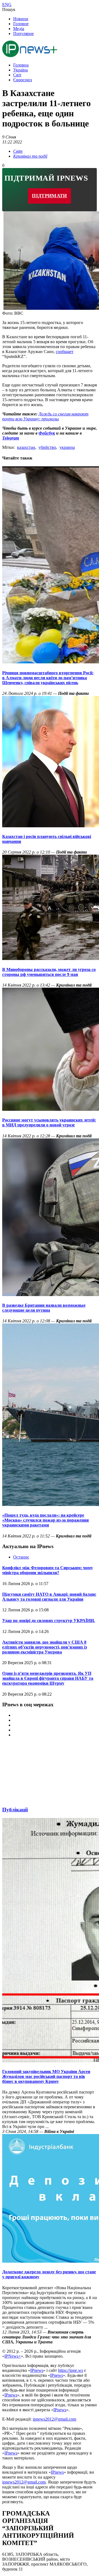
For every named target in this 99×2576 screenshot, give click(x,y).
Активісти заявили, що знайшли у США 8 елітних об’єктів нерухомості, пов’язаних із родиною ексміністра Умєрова (45, 1647)
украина (67, 447)
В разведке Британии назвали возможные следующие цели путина (44, 1308)
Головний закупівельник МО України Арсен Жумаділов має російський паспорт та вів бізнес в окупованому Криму (46, 2076)
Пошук (9, 9)
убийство (47, 447)
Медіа (19, 29)
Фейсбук (47, 433)
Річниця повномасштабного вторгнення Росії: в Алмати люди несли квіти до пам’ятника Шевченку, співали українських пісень (48, 678)
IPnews (37, 2370)
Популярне (24, 34)
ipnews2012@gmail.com (54, 2419)
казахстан (26, 447)
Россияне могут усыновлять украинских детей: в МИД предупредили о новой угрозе (49, 1122)
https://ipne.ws (71, 2370)
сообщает (65, 352)
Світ (17, 75)
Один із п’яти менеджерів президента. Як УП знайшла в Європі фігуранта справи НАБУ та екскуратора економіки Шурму (48, 1678)
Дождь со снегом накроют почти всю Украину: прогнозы (45, 416)
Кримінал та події (30, 156)
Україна (20, 70)
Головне (21, 24)
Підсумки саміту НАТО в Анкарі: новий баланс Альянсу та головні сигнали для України (49, 1597)
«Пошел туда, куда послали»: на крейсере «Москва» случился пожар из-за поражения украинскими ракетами (46, 1520)
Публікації (15, 1810)
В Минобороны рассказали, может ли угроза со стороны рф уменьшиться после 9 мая (49, 972)
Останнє (21, 1557)
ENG (7, 5)
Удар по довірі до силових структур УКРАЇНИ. (49, 1621)
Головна (21, 65)
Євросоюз (23, 80)
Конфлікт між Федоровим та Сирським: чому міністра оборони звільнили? (48, 1570)
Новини (21, 19)
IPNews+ (13, 2356)
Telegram (11, 438)
